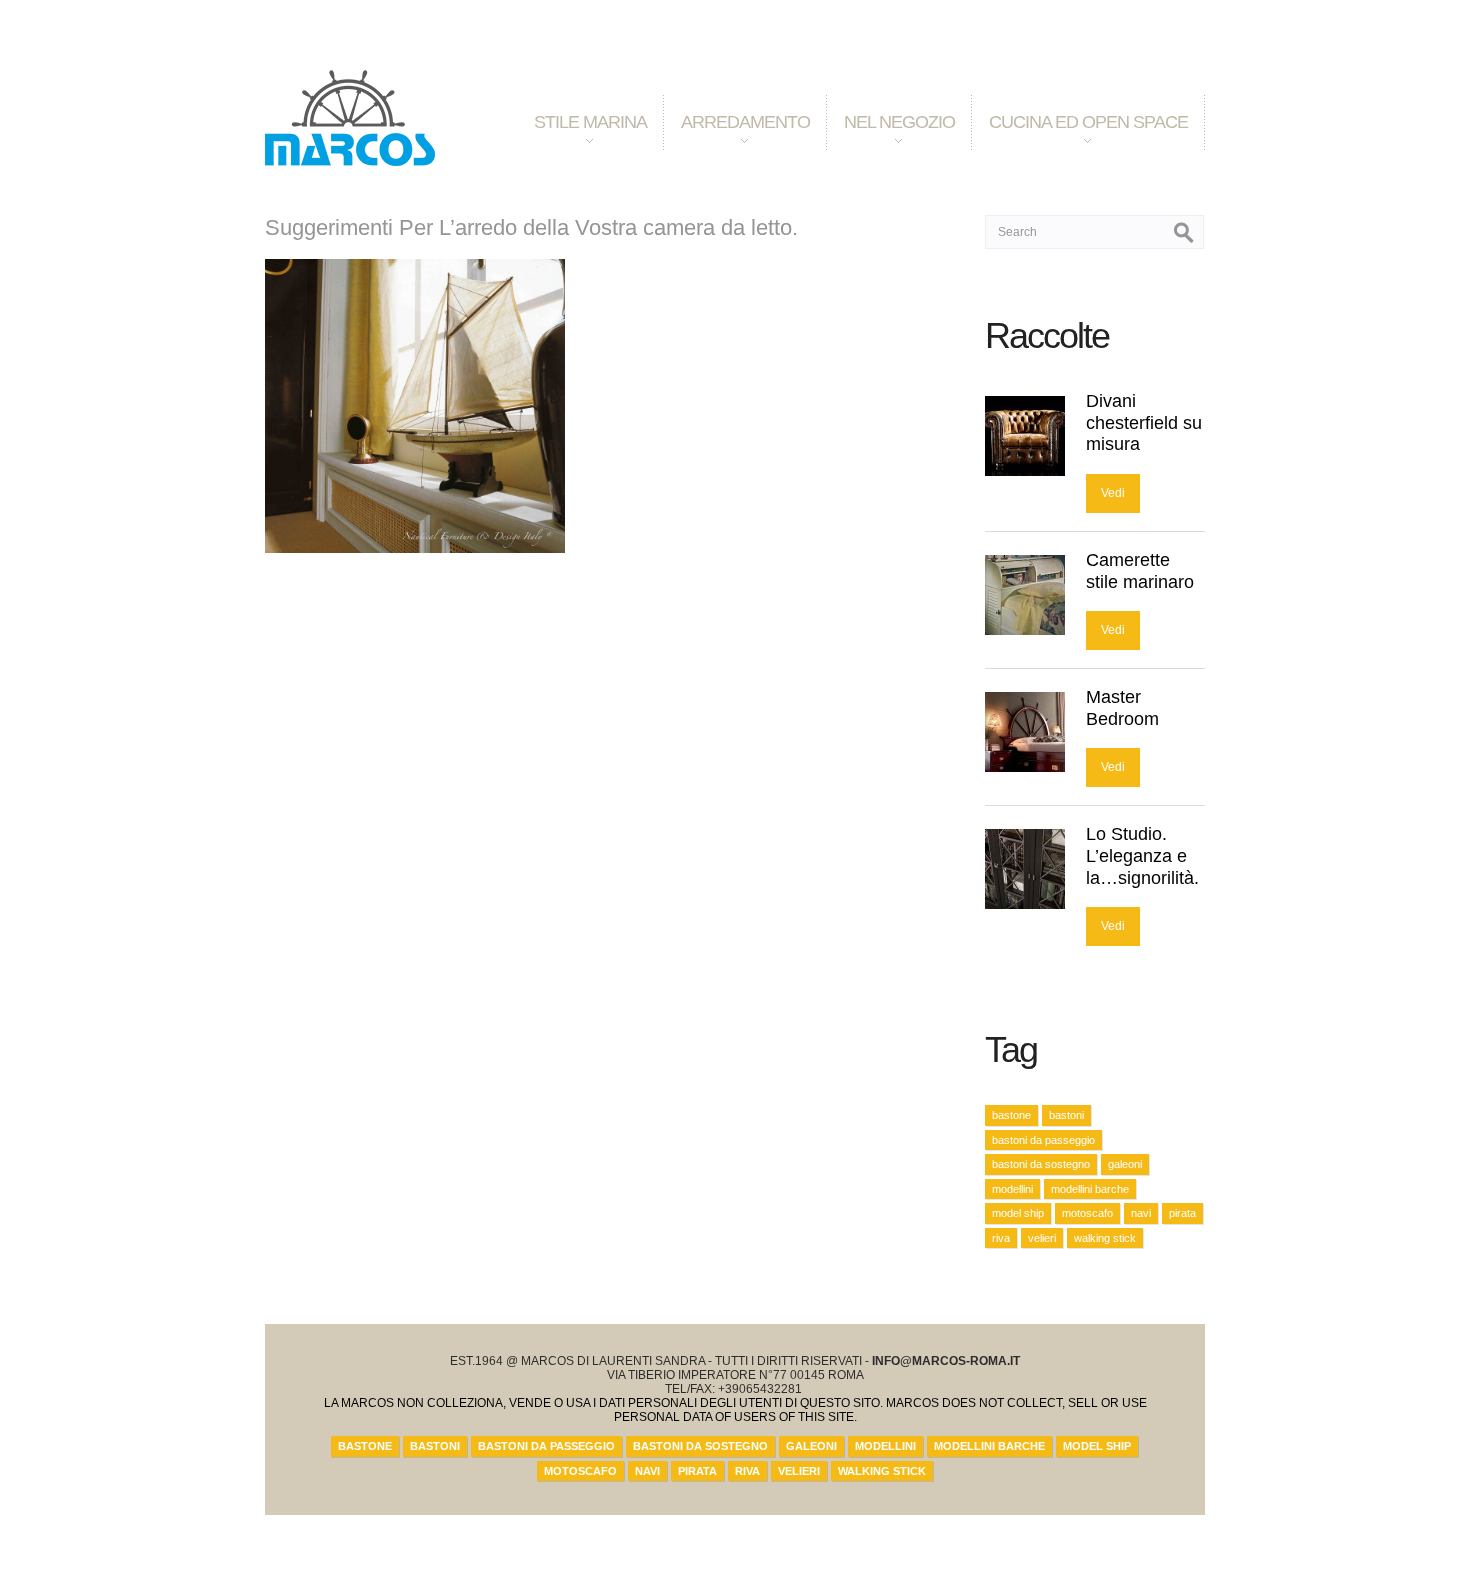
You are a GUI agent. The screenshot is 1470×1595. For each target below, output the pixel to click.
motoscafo (1087, 1213)
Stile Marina (581, 138)
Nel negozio (890, 138)
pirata (1182, 1213)
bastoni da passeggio (1043, 1140)
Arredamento (736, 138)
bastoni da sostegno (1041, 1164)
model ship (1018, 1213)
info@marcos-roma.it (946, 1361)
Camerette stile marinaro (1140, 571)
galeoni (1125, 1164)
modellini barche (1090, 1189)
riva (1001, 1238)
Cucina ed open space (1079, 138)
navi (1141, 1213)
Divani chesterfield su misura (1144, 422)
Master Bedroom (1122, 708)
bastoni (1066, 1115)
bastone (1011, 1115)
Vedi (1113, 493)
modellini (1012, 1189)
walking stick (1105, 1238)
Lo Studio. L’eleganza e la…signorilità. (1142, 855)
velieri (1042, 1238)
